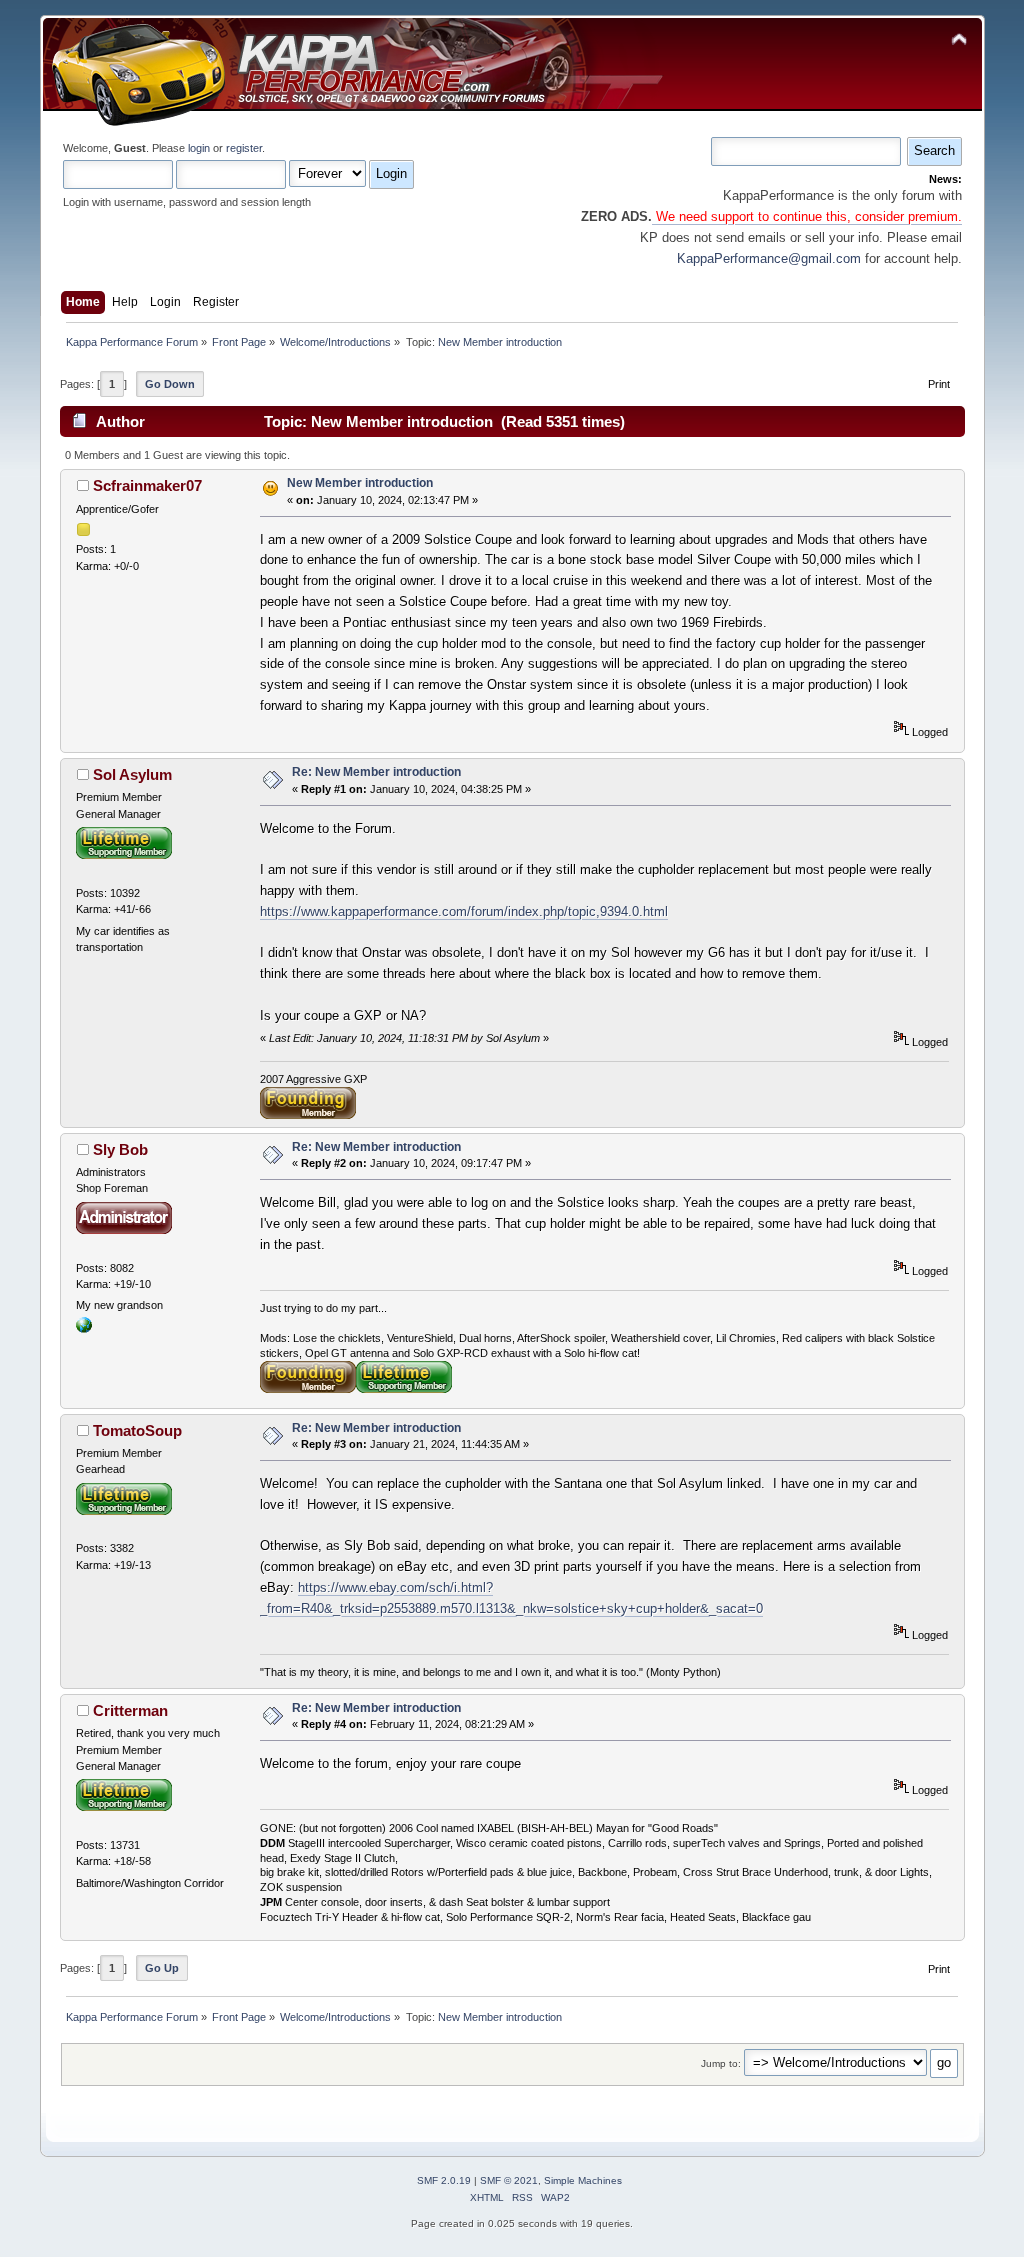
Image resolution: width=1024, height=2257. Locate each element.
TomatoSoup (137, 1430)
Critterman (130, 1710)
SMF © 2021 (509, 2180)
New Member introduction (360, 483)
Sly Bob (120, 1149)
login (199, 148)
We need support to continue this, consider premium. (807, 216)
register (244, 148)
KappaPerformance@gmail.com (769, 258)
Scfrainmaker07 (147, 485)
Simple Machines (583, 2180)
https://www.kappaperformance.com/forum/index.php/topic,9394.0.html (464, 911)
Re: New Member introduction (376, 772)
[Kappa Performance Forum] (84, 1329)
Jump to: (721, 2063)
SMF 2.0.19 (444, 2180)
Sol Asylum (132, 774)
